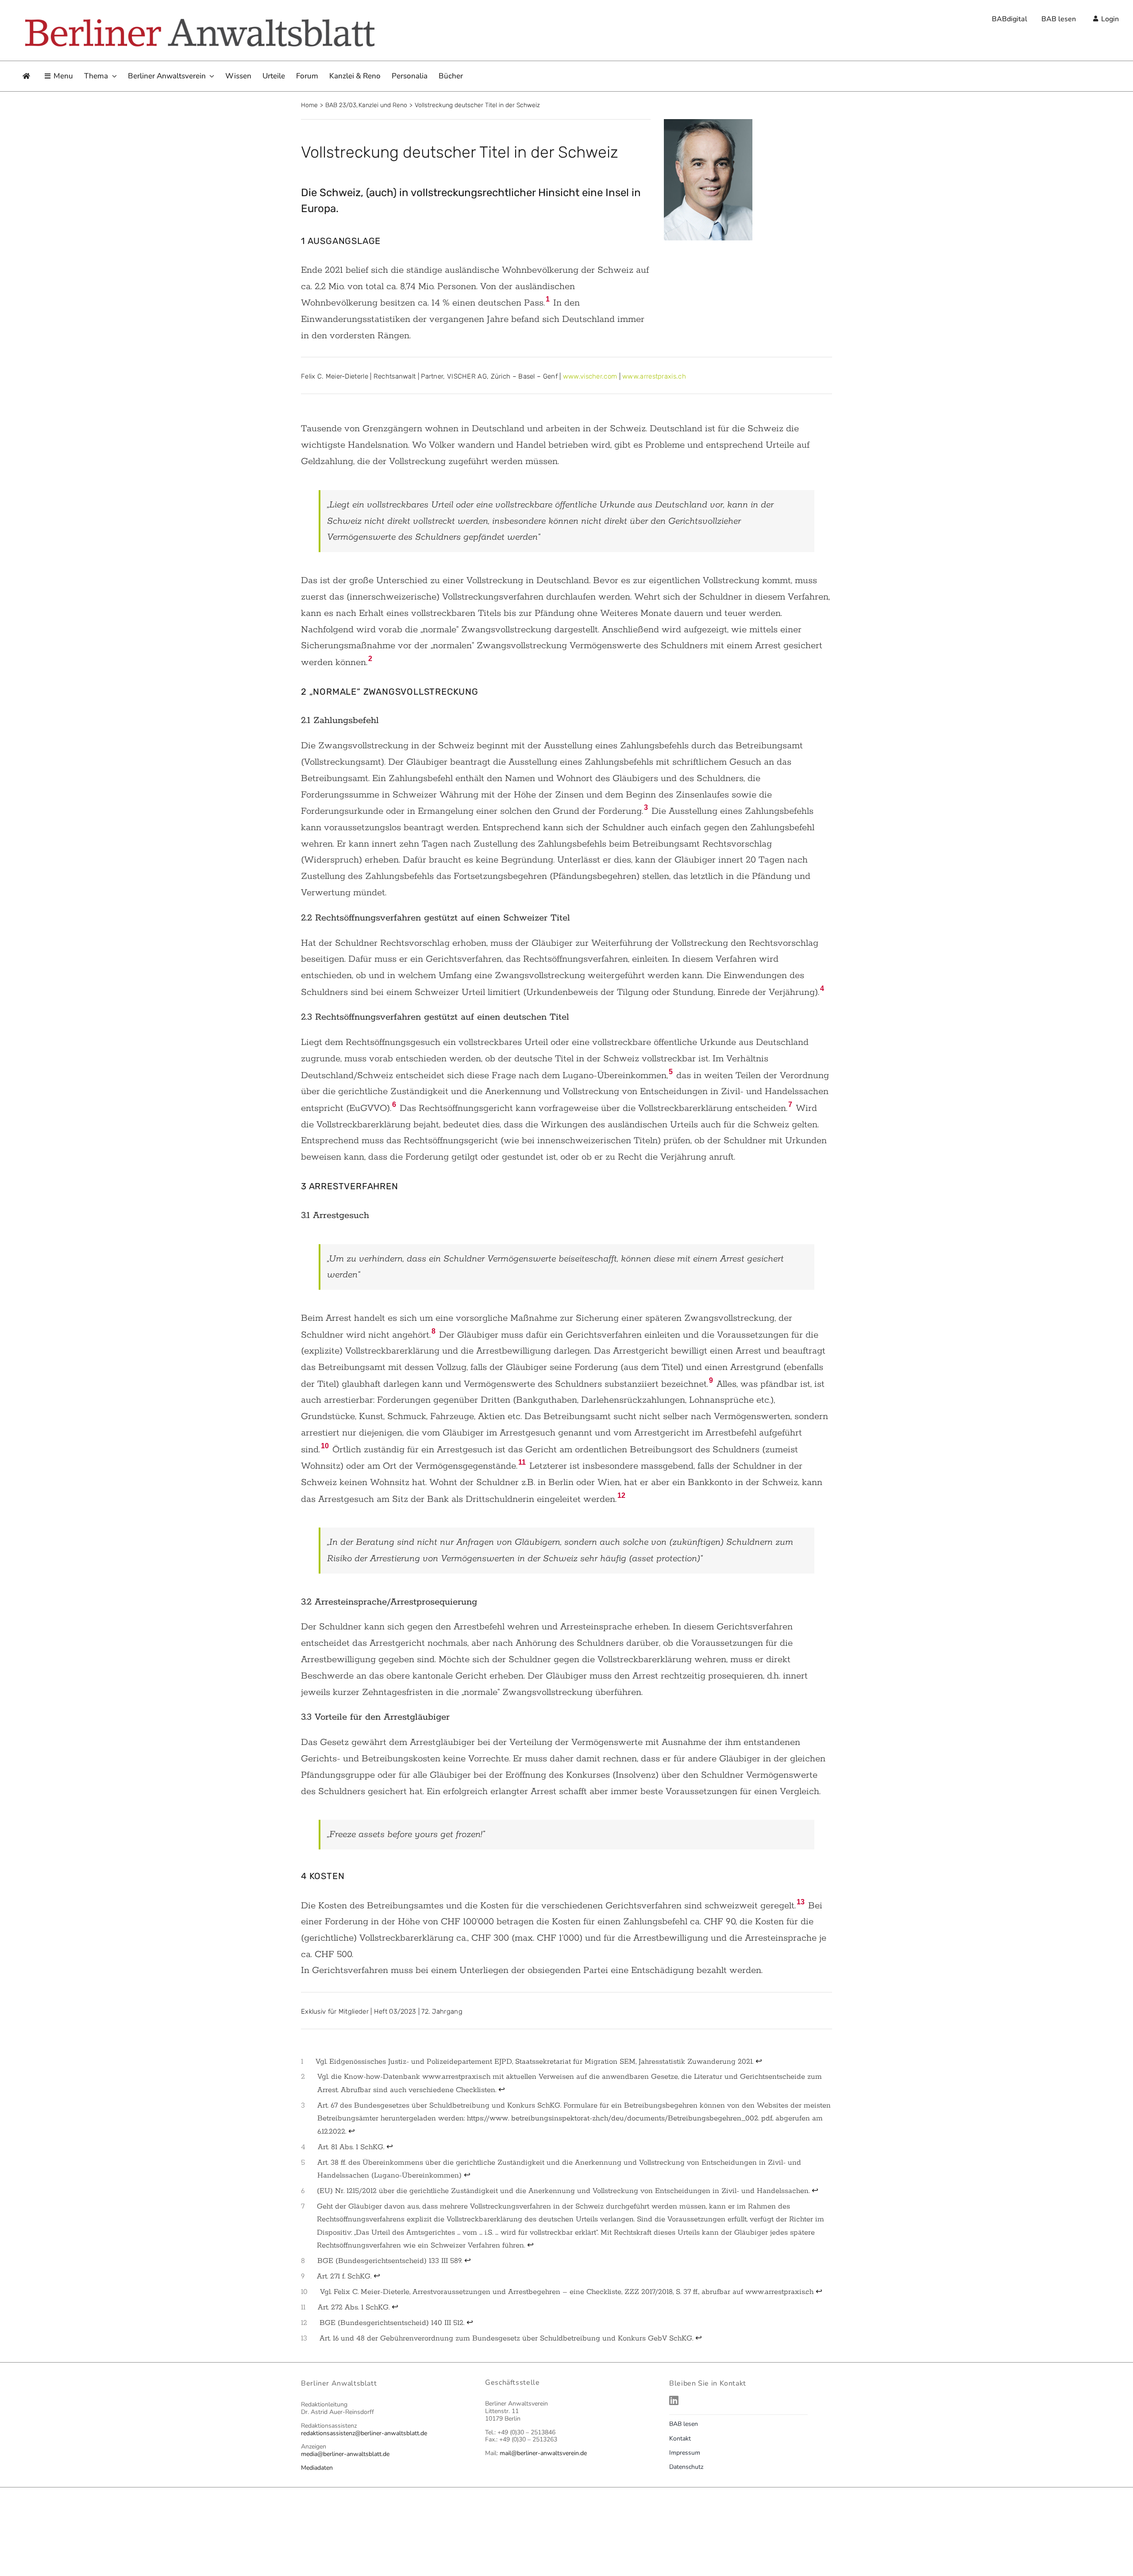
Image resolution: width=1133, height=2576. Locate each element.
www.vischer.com (590, 376)
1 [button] (548, 299)
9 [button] (711, 1380)
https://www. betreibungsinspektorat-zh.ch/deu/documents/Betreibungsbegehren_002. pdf (620, 2118)
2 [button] (370, 659)
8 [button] (434, 1331)
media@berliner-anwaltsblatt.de (345, 2454)
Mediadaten (317, 2468)
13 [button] (801, 1902)
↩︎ (759, 2062)
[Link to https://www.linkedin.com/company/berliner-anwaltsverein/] (748, 2400)
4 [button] (822, 988)
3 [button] (646, 807)
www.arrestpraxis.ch (654, 376)
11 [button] (522, 1462)
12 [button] (621, 1495)
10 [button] (325, 1446)
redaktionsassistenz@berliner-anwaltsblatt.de (364, 2433)
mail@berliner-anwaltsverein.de (543, 2453)
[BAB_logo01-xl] (199, 19)
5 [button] (671, 1072)
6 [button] (394, 1104)
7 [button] (790, 1104)
